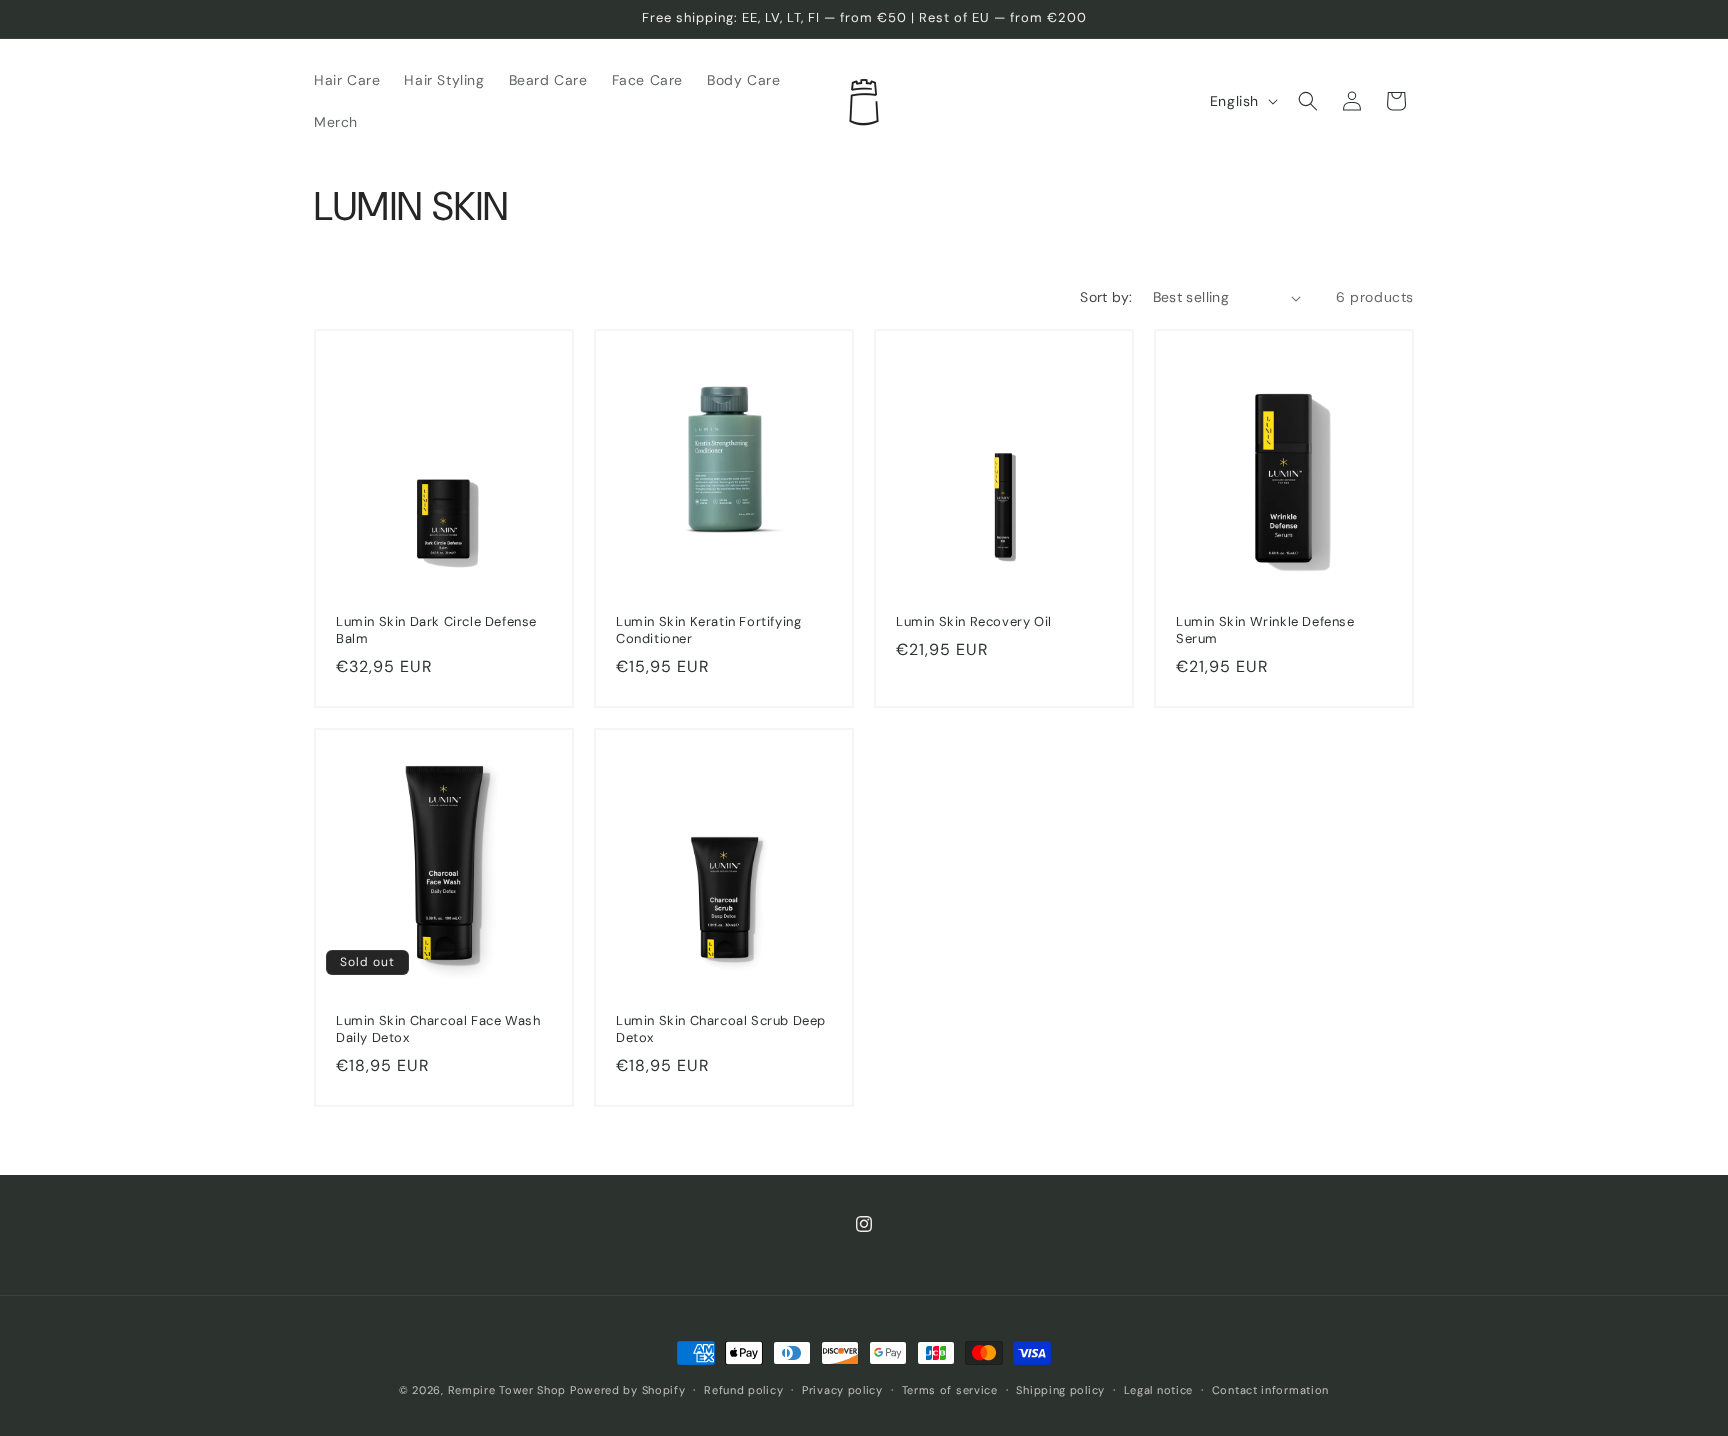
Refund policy (743, 1390)
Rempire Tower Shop (507, 1390)
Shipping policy (1060, 1390)
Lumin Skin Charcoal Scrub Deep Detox (721, 1029)
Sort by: (1106, 297)
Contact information (1270, 1390)
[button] (1308, 101)
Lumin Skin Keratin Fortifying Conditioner (708, 630)
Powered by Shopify (628, 1390)
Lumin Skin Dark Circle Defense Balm (436, 630)
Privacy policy (842, 1390)
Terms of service (950, 1390)
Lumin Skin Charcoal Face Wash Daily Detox (438, 1029)
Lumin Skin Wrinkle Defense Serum (1265, 630)
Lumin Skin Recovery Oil (974, 622)
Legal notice (1158, 1390)
